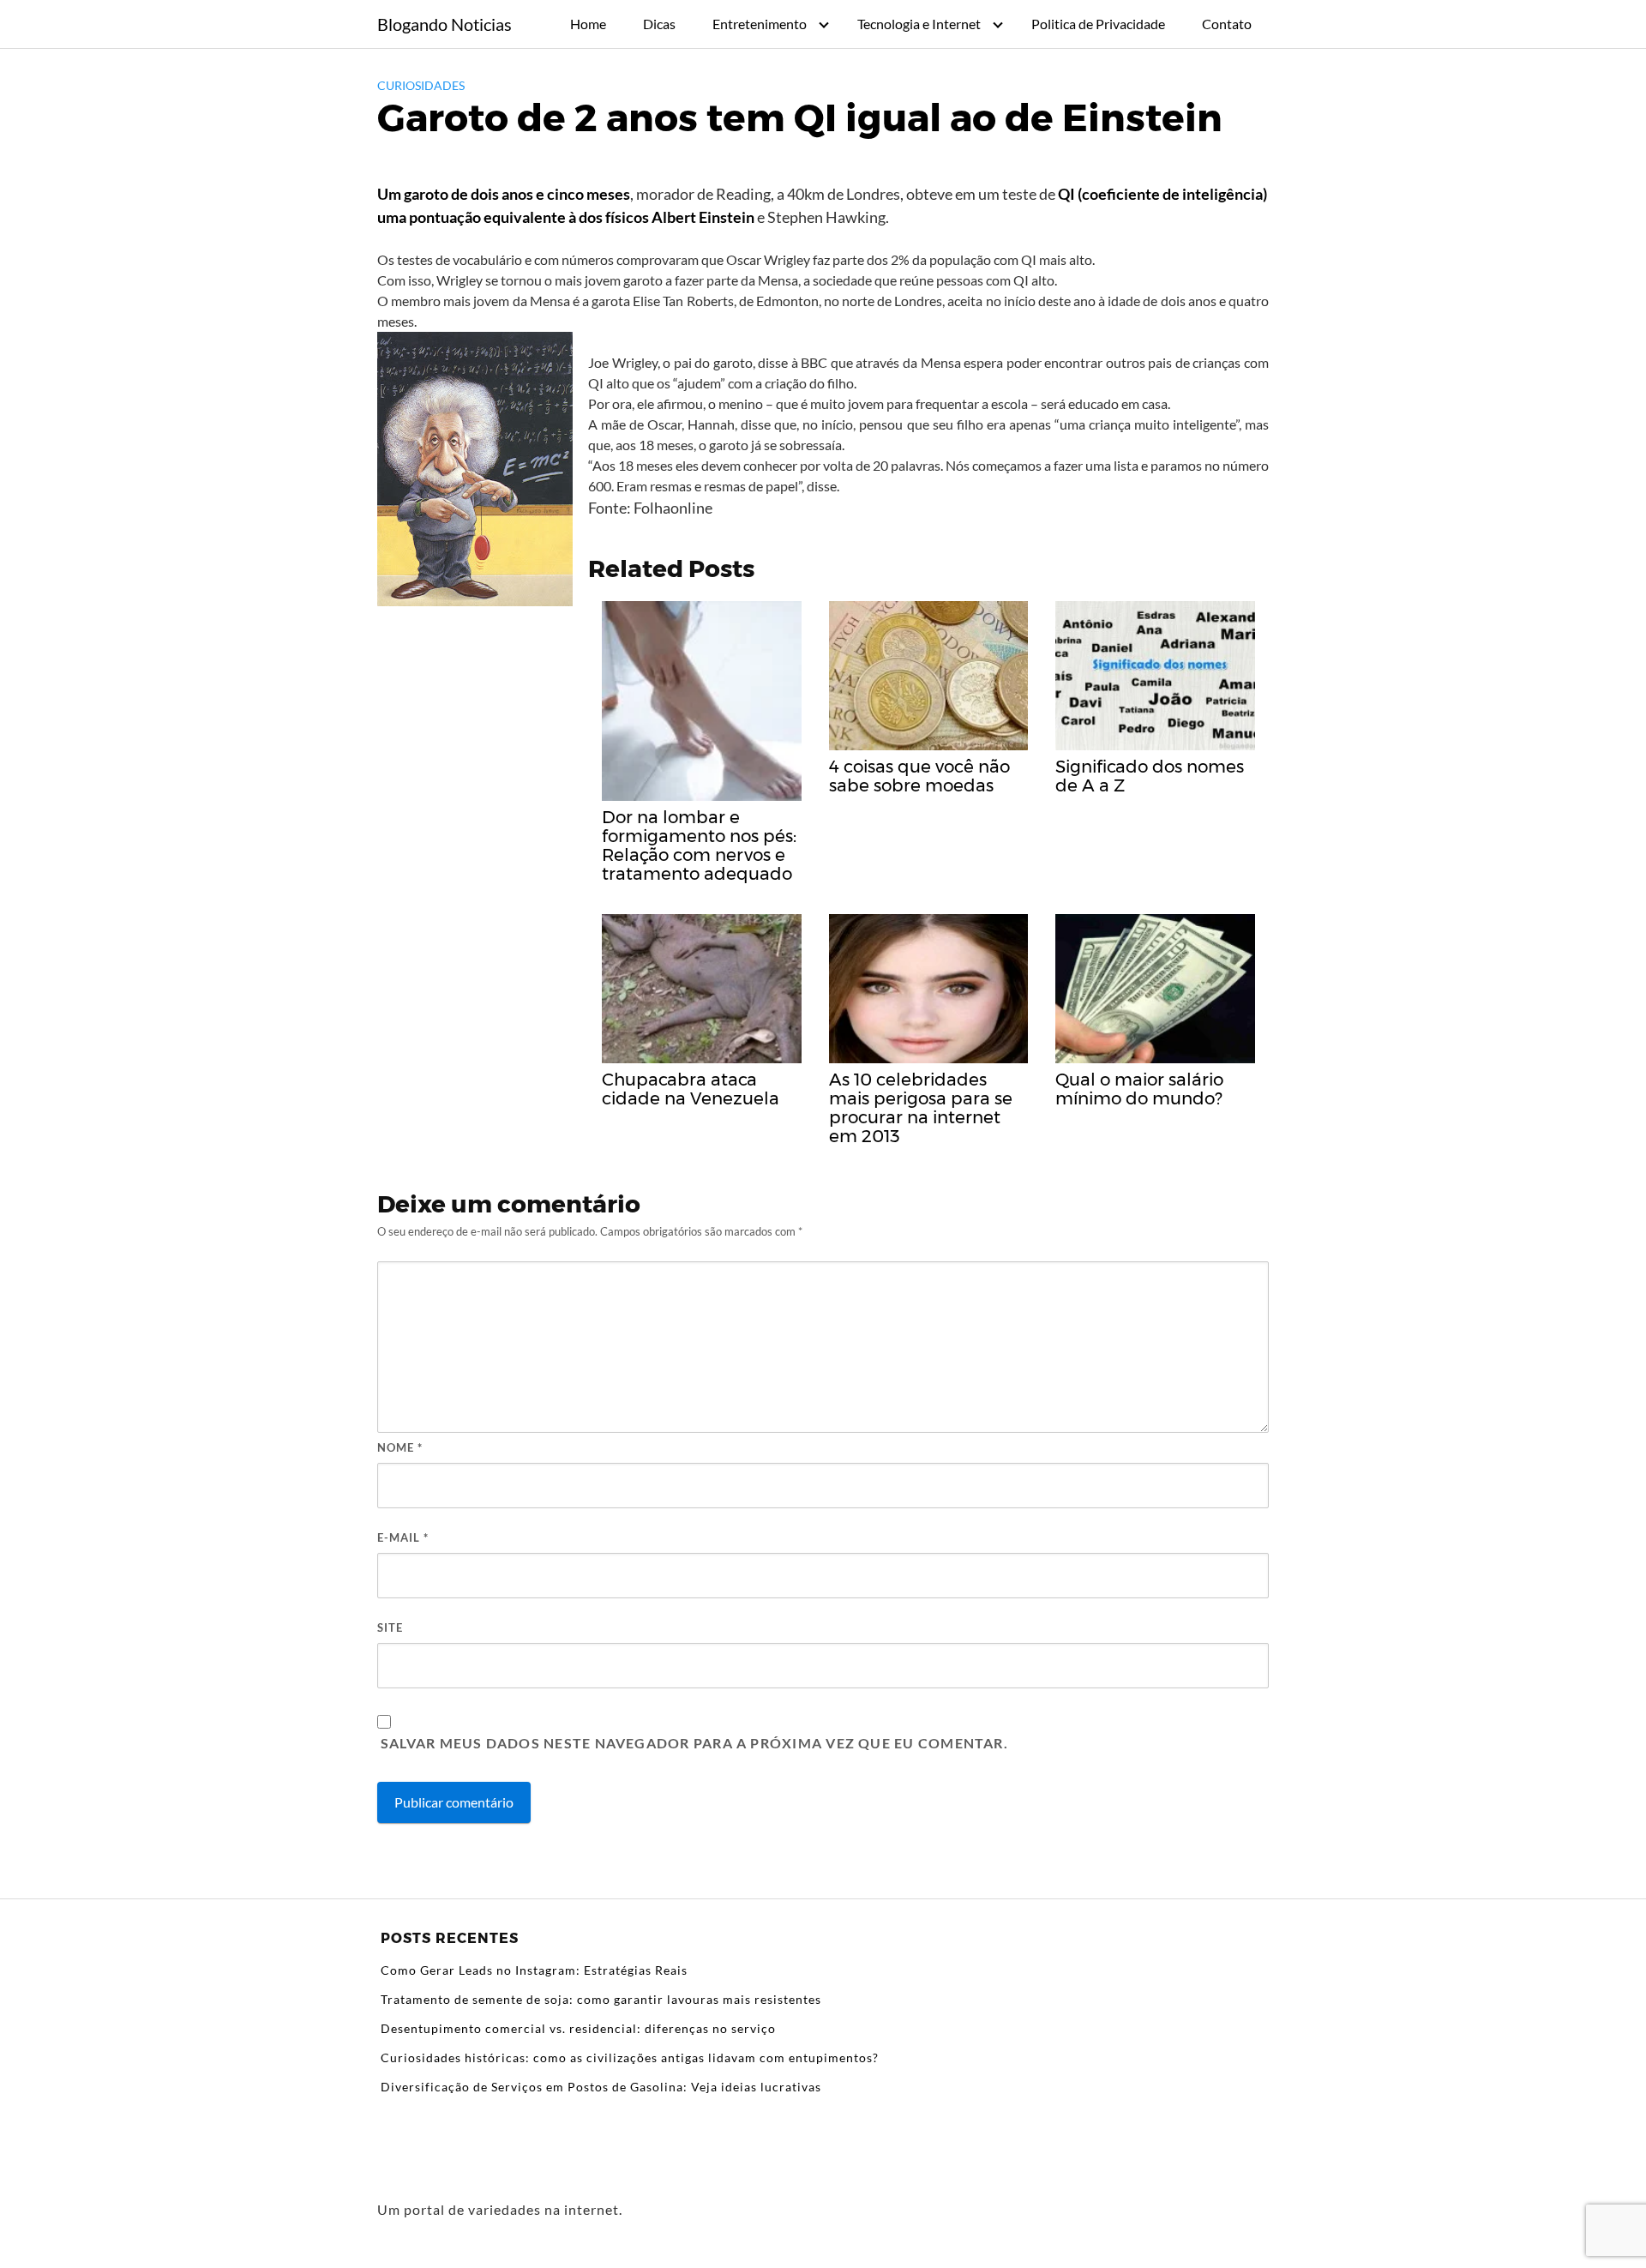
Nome (400, 1447)
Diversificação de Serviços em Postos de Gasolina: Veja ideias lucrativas (601, 2087)
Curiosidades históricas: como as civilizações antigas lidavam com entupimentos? (630, 2057)
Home (588, 24)
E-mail (403, 1537)
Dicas (659, 24)
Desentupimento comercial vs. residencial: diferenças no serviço (578, 2028)
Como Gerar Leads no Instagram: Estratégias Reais (534, 1970)
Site (390, 1627)
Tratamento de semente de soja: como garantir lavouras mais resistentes (601, 1999)
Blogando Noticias (445, 24)
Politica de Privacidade (1098, 24)
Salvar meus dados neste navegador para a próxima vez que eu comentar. (694, 1743)
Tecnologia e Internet (919, 24)
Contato (1227, 24)
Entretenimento (760, 24)
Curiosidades (421, 85)
